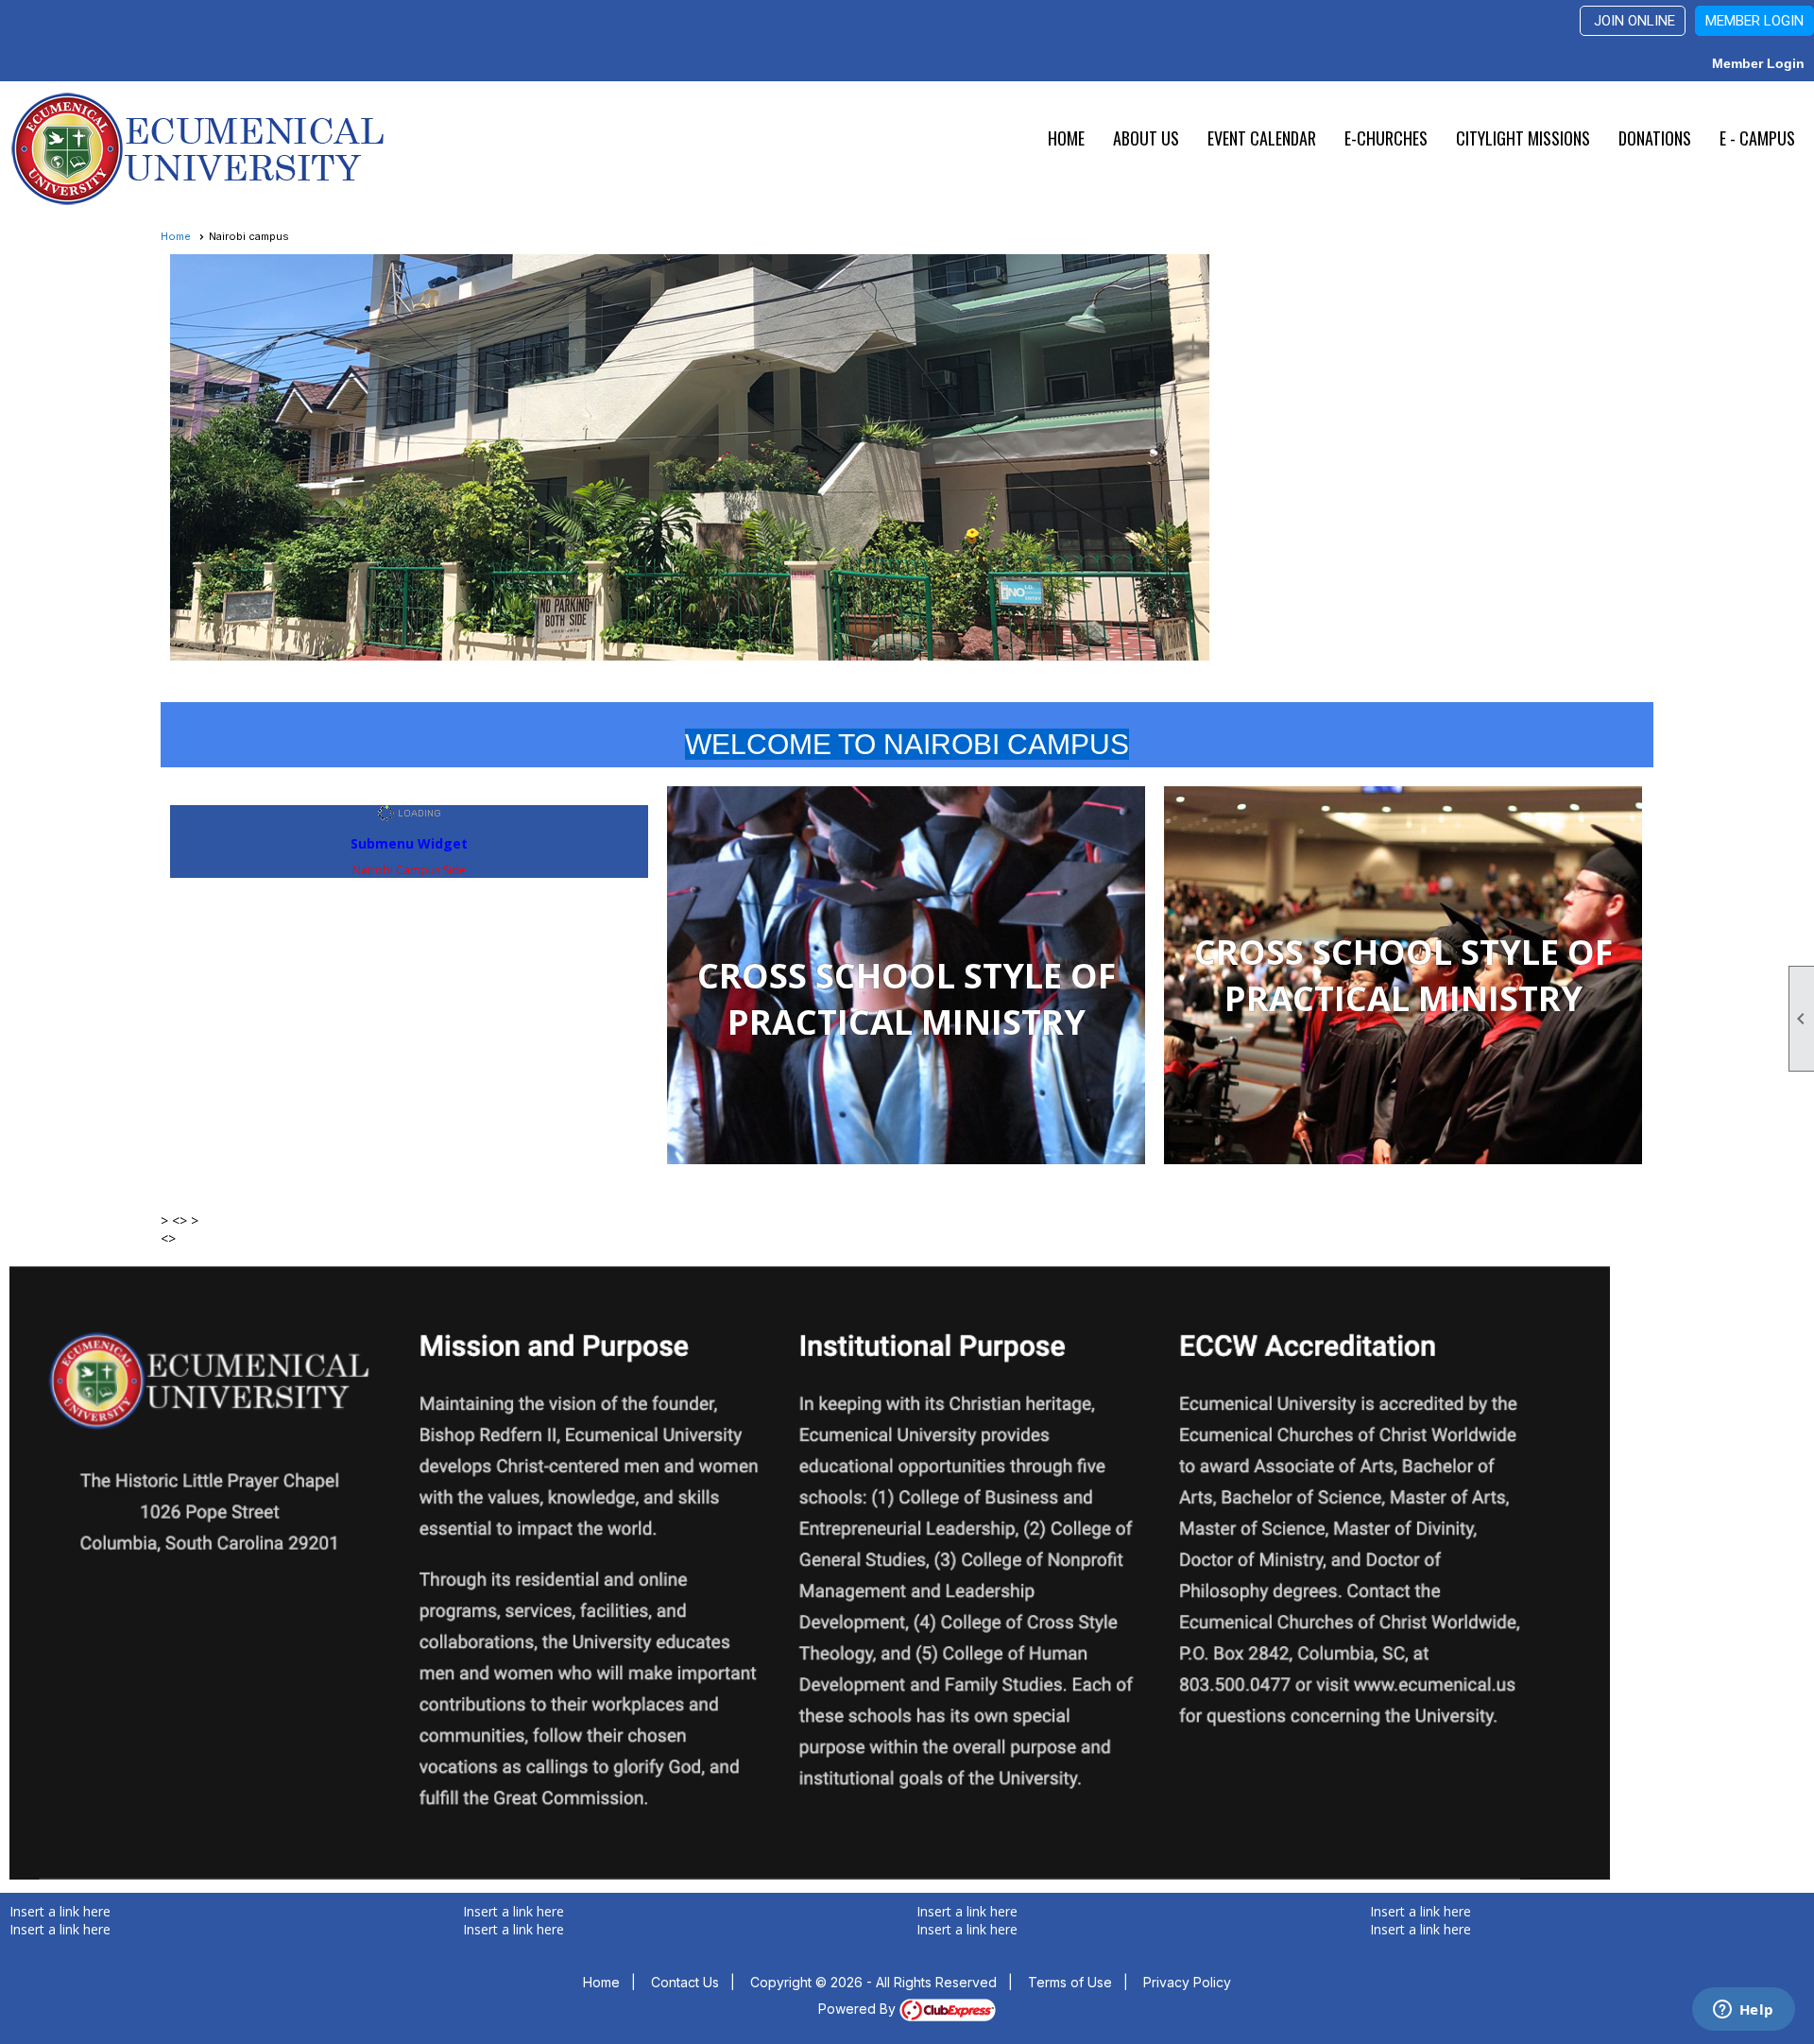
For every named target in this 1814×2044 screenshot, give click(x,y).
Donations (1655, 138)
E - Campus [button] (1757, 138)
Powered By (859, 2009)
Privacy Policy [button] (1187, 1982)
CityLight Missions (1523, 138)
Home (1066, 138)
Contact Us (685, 1982)
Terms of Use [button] (1070, 1982)
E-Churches (1386, 138)
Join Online (1633, 21)
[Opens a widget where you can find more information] (1743, 2011)
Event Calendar (1262, 138)
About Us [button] (1146, 138)
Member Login (1754, 21)
